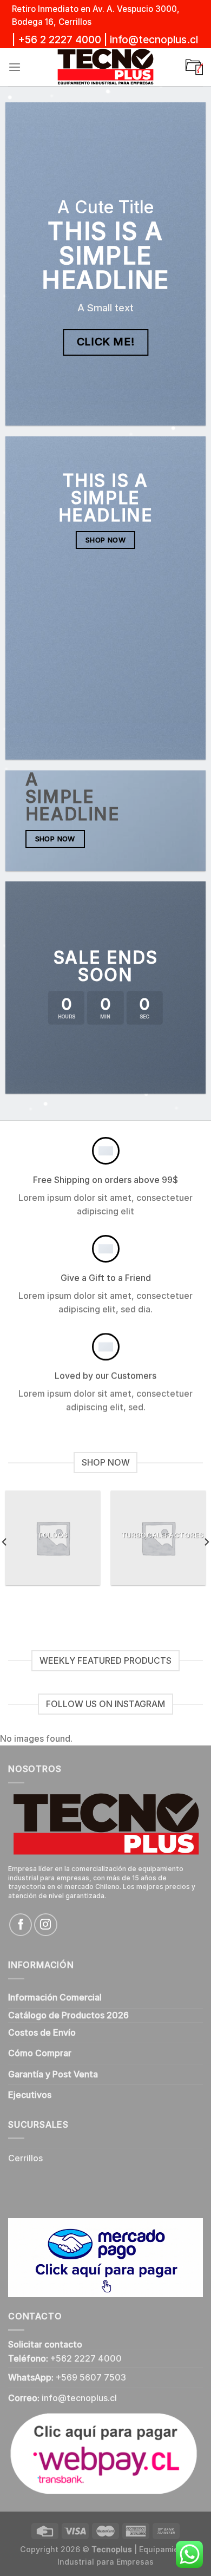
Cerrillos (25, 2158)
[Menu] (15, 67)
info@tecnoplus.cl (154, 40)
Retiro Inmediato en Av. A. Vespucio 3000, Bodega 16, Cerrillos (96, 15)
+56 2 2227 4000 (60, 40)
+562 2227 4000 (86, 2359)
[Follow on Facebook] (21, 1925)
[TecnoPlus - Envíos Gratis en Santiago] (105, 67)
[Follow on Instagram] (45, 1925)
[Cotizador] (194, 67)
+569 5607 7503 (91, 2378)
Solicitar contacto (45, 2345)
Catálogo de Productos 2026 (68, 2015)
